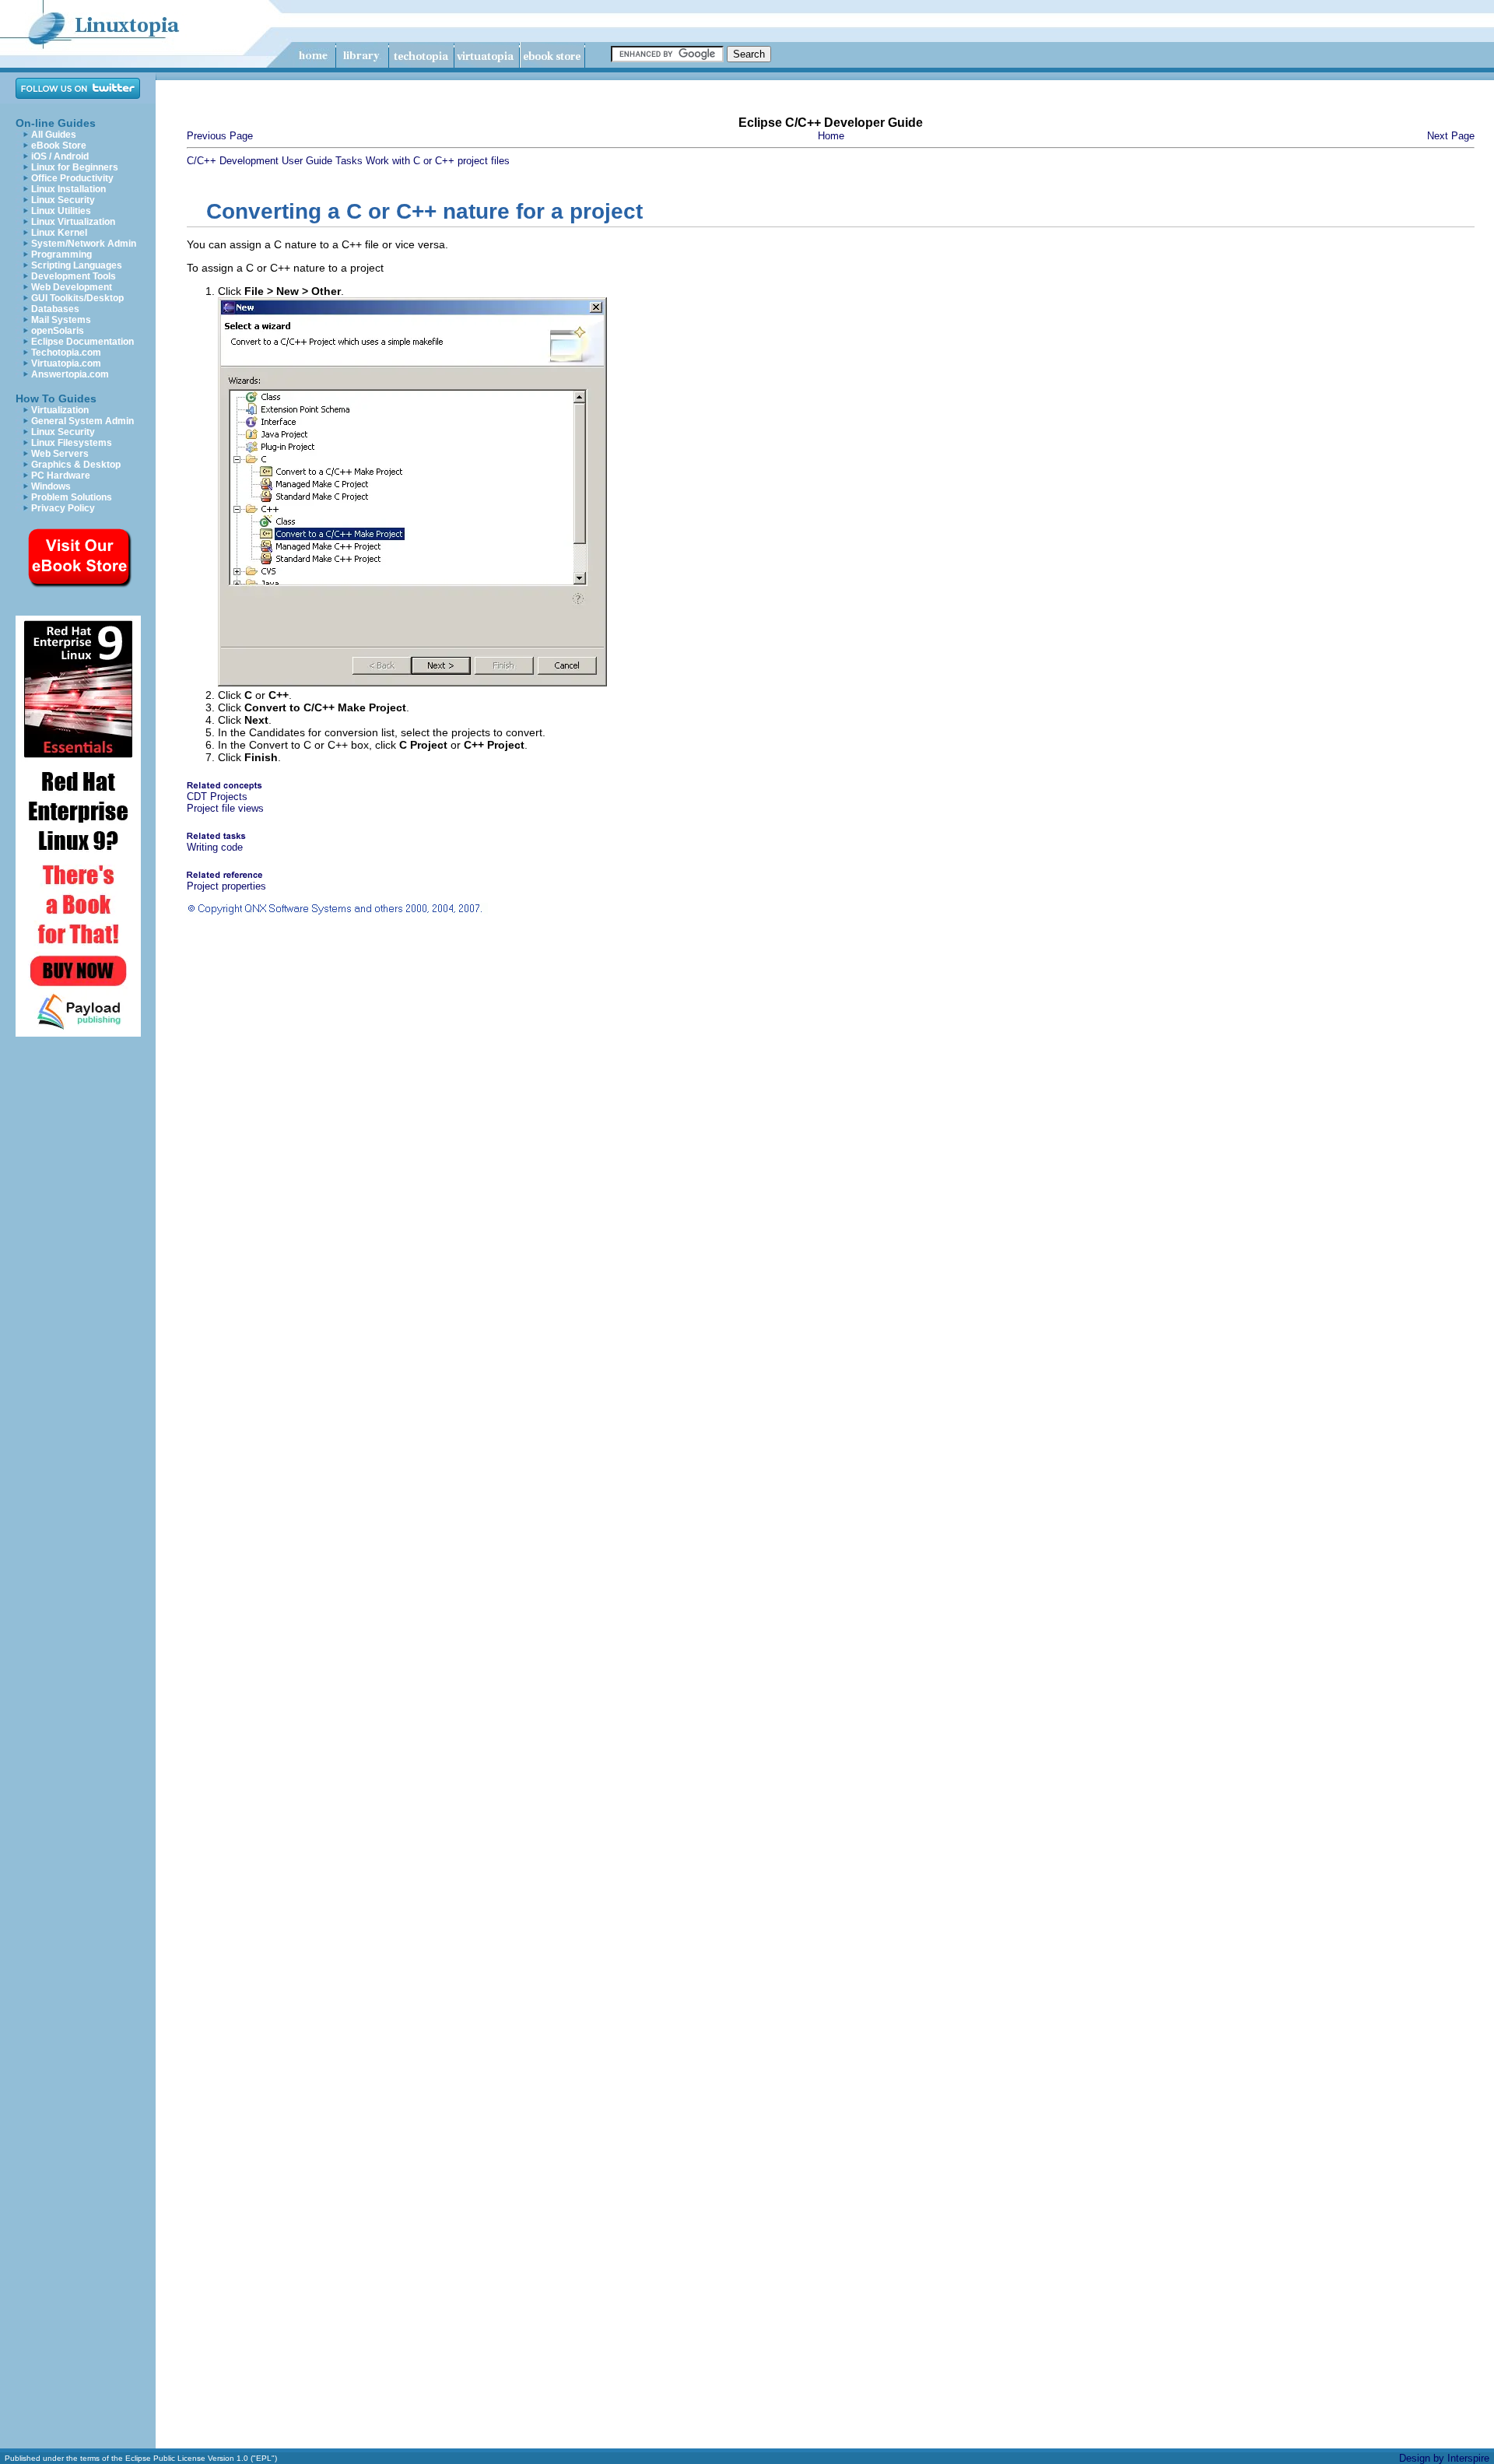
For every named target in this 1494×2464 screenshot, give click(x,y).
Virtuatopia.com (66, 363)
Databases (55, 309)
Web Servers (60, 454)
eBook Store (59, 146)
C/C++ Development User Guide (260, 161)
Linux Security (63, 200)
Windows (51, 486)
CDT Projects (217, 797)
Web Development (72, 287)
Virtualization (60, 410)
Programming (61, 254)
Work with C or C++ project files (438, 161)
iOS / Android (60, 156)
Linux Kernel (59, 233)
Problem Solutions (72, 497)
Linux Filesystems (72, 443)
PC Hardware (61, 476)
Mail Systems (61, 320)
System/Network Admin (84, 244)
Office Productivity (72, 178)
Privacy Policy (63, 508)
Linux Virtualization (73, 222)
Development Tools (74, 276)
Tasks (349, 161)
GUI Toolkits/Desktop (77, 298)
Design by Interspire (1444, 2458)
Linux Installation (68, 189)
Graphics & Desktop (76, 465)
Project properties (226, 886)
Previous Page (220, 136)
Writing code (215, 847)
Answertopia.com (70, 374)
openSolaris (58, 331)
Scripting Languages (77, 265)
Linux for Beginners (75, 167)
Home (831, 136)
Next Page (1451, 136)
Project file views (225, 808)
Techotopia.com (66, 353)
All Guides (54, 135)
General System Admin (82, 421)
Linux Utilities (61, 211)
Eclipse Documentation (82, 342)
